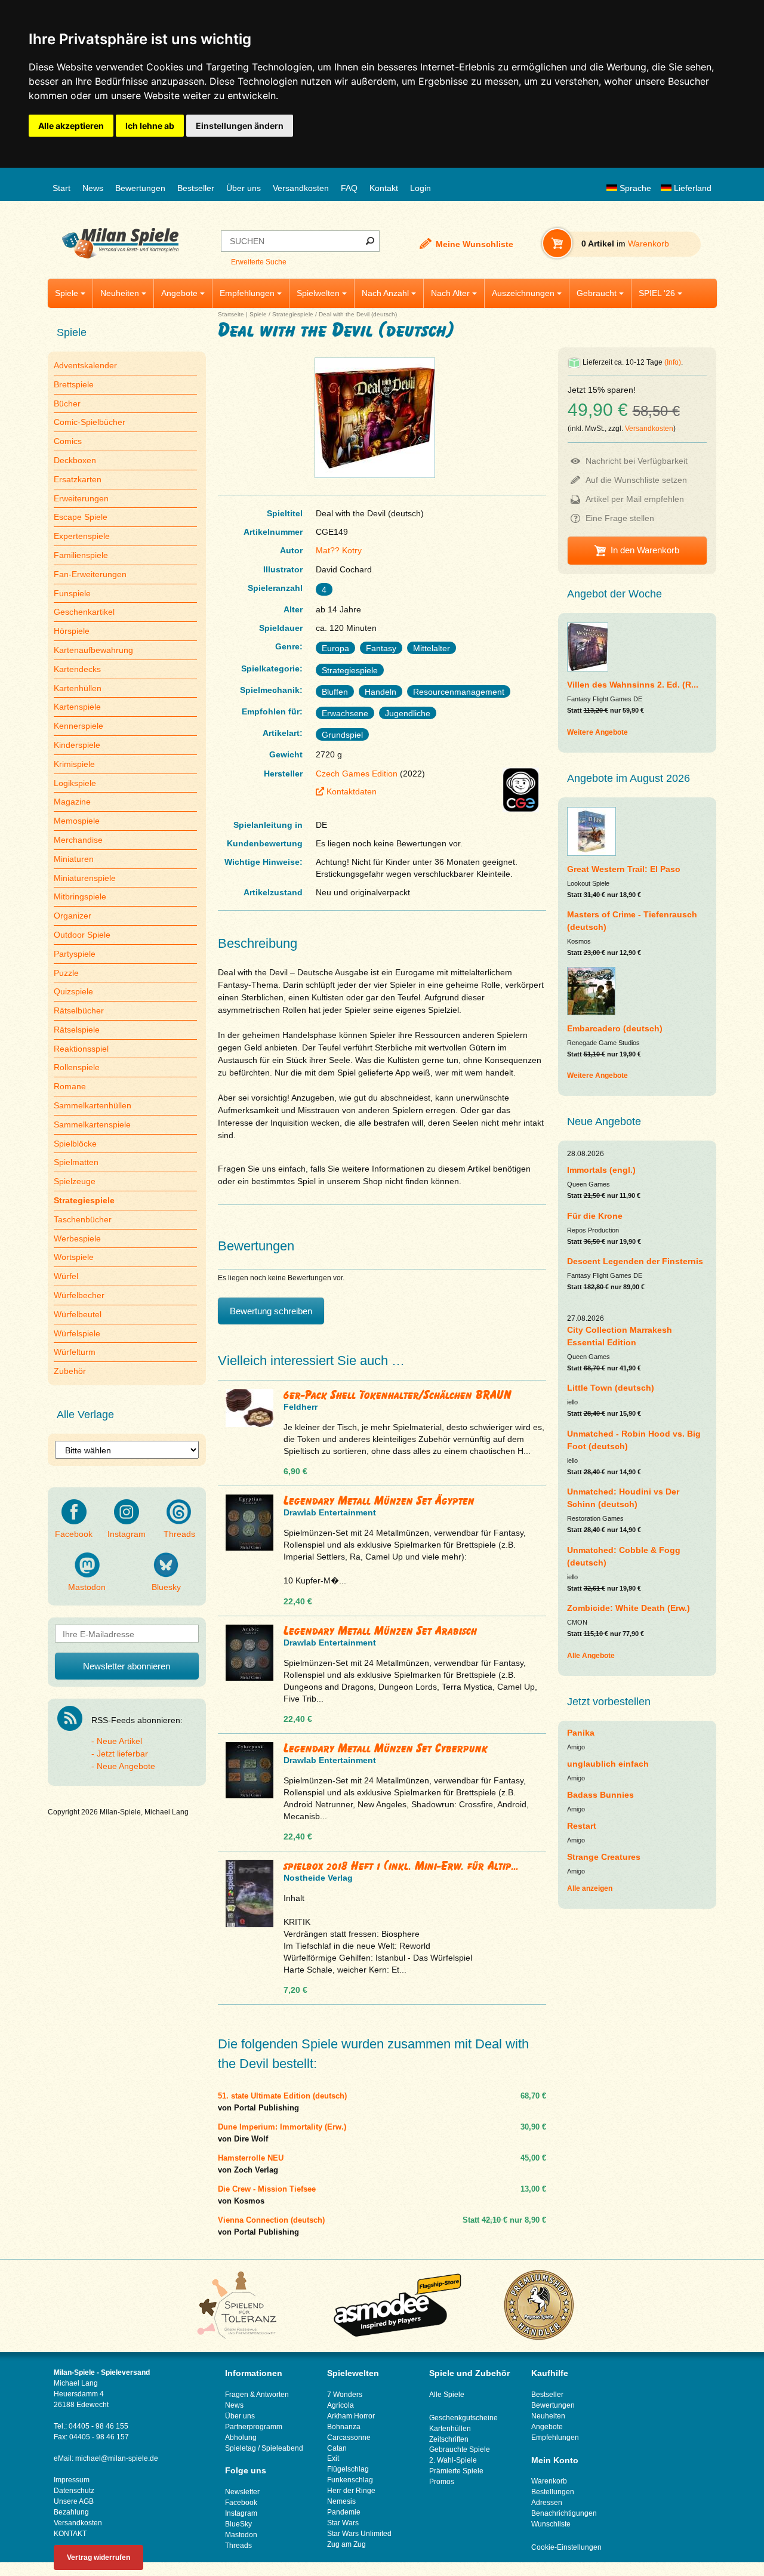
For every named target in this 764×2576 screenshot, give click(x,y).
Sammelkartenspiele (92, 1124)
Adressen (547, 2503)
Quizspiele (73, 991)
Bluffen (335, 692)
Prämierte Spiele (456, 2471)
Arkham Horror (351, 2416)
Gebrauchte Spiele (460, 2449)
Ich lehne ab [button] (150, 126)
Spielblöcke (75, 1144)
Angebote (179, 293)
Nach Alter (450, 293)
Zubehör (70, 1371)
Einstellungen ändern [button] (240, 126)
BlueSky (238, 2524)
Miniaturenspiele (85, 878)
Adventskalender (85, 365)
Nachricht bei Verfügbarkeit (637, 461)
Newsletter (242, 2492)
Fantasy (381, 648)
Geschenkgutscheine (463, 2418)
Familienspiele (81, 555)
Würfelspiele (77, 1333)
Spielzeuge (75, 1181)
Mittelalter (432, 648)
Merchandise (78, 840)
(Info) (673, 362)
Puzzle (66, 973)
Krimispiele (74, 764)
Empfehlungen (247, 293)
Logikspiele (75, 783)
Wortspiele (74, 1257)
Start (61, 188)
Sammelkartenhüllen (93, 1105)
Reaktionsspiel (81, 1049)
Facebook (74, 1534)
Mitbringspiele (80, 896)
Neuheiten (120, 293)
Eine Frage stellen (620, 518)
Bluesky (166, 1587)
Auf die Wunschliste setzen (636, 480)
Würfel (66, 1276)
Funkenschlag (350, 2480)
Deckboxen (75, 460)
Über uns (244, 188)
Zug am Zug (346, 2544)
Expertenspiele (82, 536)
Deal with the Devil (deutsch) (358, 314)
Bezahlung (71, 2512)
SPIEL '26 (657, 293)
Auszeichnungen (523, 293)
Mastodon (87, 1587)
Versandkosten (301, 188)
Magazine (72, 802)
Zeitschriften (449, 2439)
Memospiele (77, 821)
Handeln (381, 692)
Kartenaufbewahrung (93, 650)
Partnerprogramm (254, 2427)
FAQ (349, 188)
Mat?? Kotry (339, 550)
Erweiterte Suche (259, 262)
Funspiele (72, 593)
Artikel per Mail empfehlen (635, 499)
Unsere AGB (74, 2501)
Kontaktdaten (352, 791)
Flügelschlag (348, 2469)
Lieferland (691, 188)
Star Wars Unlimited (359, 2534)
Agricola (341, 2405)
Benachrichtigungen (564, 2513)
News (93, 188)
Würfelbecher (79, 1295)
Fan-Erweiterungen (90, 574)
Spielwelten (318, 293)
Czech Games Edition (357, 774)
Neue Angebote (126, 1766)
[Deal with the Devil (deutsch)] (375, 478)
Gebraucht (597, 293)
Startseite (231, 314)
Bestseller (196, 188)
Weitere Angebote (597, 732)
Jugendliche (408, 713)
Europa (335, 648)
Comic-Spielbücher (90, 422)
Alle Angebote (591, 1656)
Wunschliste (551, 2524)
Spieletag (241, 2448)
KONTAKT (70, 2534)
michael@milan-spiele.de (117, 2458)
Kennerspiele (78, 726)
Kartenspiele (77, 707)
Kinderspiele (77, 745)
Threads (179, 1534)
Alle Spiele (447, 2395)
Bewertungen (140, 188)
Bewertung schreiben (271, 1311)
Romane (70, 1086)
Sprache (634, 188)
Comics (68, 441)
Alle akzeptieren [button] (71, 126)
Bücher (67, 403)
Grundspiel (342, 735)
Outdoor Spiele (82, 935)
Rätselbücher (79, 1010)
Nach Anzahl (385, 293)
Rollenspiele (77, 1067)
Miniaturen (74, 859)
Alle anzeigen (590, 1888)
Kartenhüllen (78, 688)
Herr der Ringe (351, 2491)
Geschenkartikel (84, 612)
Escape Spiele (81, 517)
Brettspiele (74, 384)
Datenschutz (74, 2491)
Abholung (241, 2438)
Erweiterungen (81, 498)
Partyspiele (75, 954)
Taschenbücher (83, 1219)
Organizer (73, 916)
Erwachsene (345, 713)
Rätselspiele (77, 1030)
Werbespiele (77, 1238)
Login (420, 188)
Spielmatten (76, 1162)
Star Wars (343, 2523)
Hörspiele (72, 631)
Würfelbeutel (78, 1314)
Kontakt (384, 188)
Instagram (127, 1534)
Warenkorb (549, 2481)
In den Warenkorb (645, 550)
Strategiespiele (293, 314)
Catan (337, 2448)
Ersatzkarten (78, 479)
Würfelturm (75, 1352)
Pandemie (344, 2512)
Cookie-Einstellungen (566, 2547)
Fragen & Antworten (257, 2395)
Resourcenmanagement (459, 692)
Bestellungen (553, 2492)
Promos (442, 2482)
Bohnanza (344, 2427)
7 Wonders (345, 2395)
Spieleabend (282, 2448)
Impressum (72, 2480)
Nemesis (341, 2501)
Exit (333, 2458)
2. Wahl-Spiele (453, 2460)
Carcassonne (349, 2438)
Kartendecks (77, 669)
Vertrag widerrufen (98, 2557)
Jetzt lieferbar (122, 1754)
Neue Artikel (119, 1741)
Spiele (67, 293)
